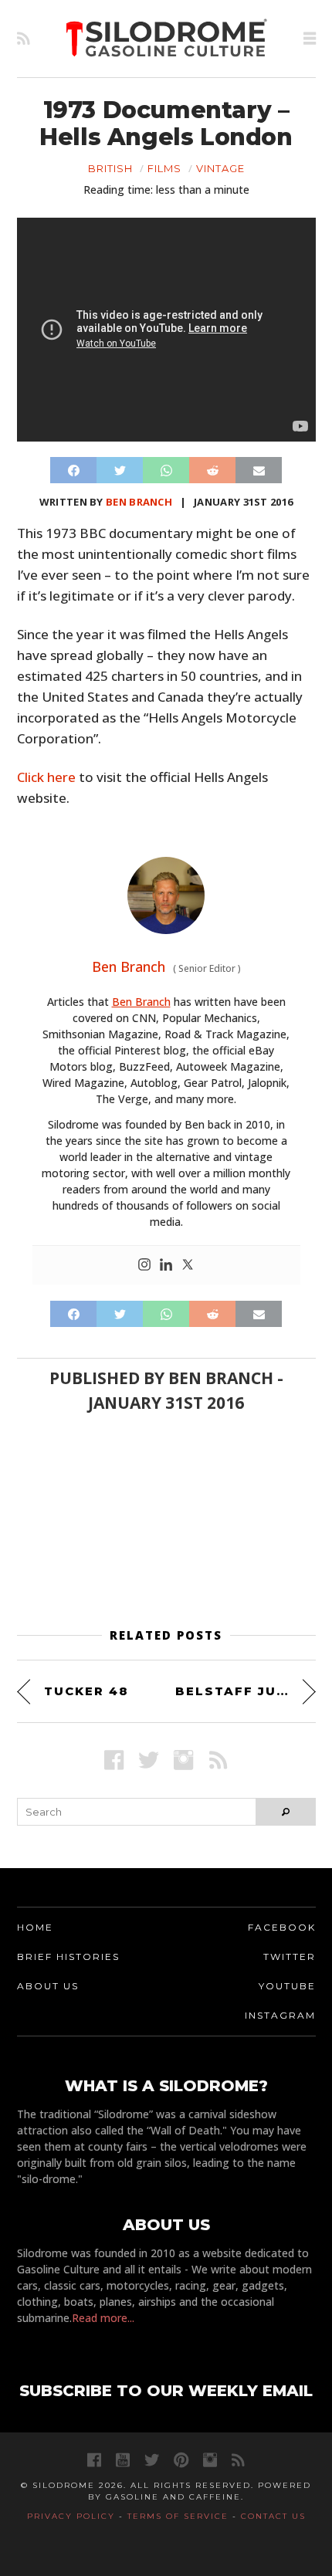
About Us (48, 1986)
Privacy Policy (71, 2516)
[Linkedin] (166, 1265)
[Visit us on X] (149, 1760)
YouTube (287, 1986)
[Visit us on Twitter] (152, 2460)
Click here (46, 777)
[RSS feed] (24, 39)
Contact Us (273, 2516)
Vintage (220, 168)
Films (164, 168)
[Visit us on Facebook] (114, 1760)
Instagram (280, 2015)
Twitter (290, 1957)
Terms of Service (178, 2516)
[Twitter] (188, 1265)
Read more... (103, 2318)
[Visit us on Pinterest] (181, 2460)
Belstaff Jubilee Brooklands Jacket (246, 1691)
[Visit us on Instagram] (183, 1760)
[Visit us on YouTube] (123, 2460)
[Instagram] (144, 1265)
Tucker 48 (86, 1691)
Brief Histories (68, 1957)
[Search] (285, 1812)
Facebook (282, 1927)
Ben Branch (139, 502)
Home (35, 1927)
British (110, 168)
